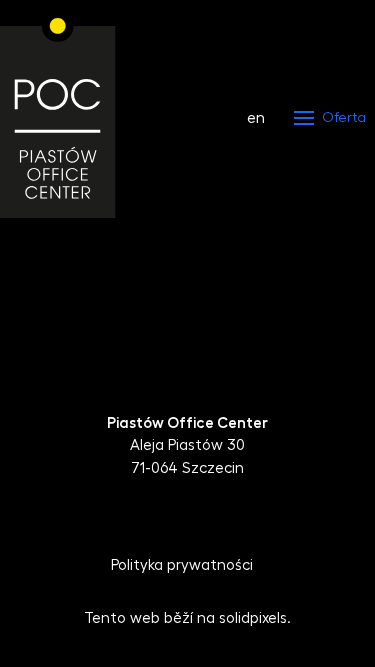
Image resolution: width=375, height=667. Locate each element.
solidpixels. (255, 618)
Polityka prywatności (182, 565)
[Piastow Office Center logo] (58, 118)
